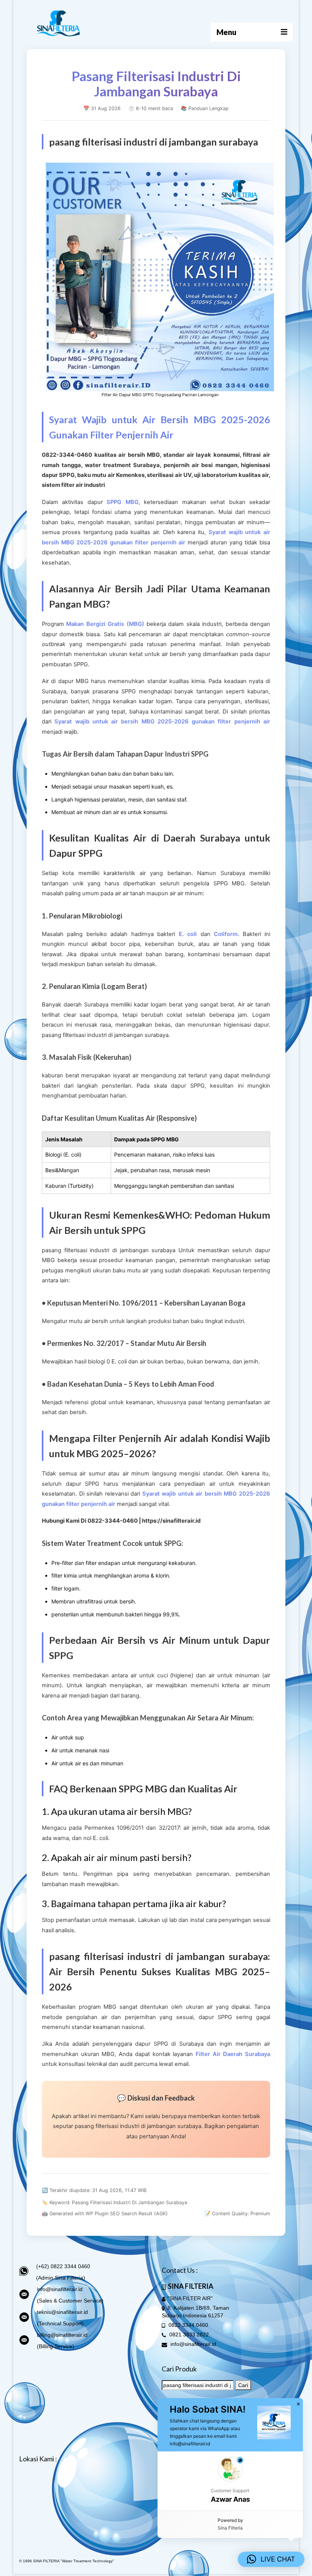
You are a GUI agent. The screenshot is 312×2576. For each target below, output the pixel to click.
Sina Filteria (230, 2528)
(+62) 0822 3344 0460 (63, 2266)
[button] (230, 2481)
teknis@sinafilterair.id (62, 2312)
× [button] (298, 2404)
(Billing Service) (56, 2346)
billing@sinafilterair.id (62, 2335)
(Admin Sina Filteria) (61, 2278)
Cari (243, 2385)
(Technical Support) (60, 2323)
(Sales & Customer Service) (70, 2301)
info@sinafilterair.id (60, 2289)
